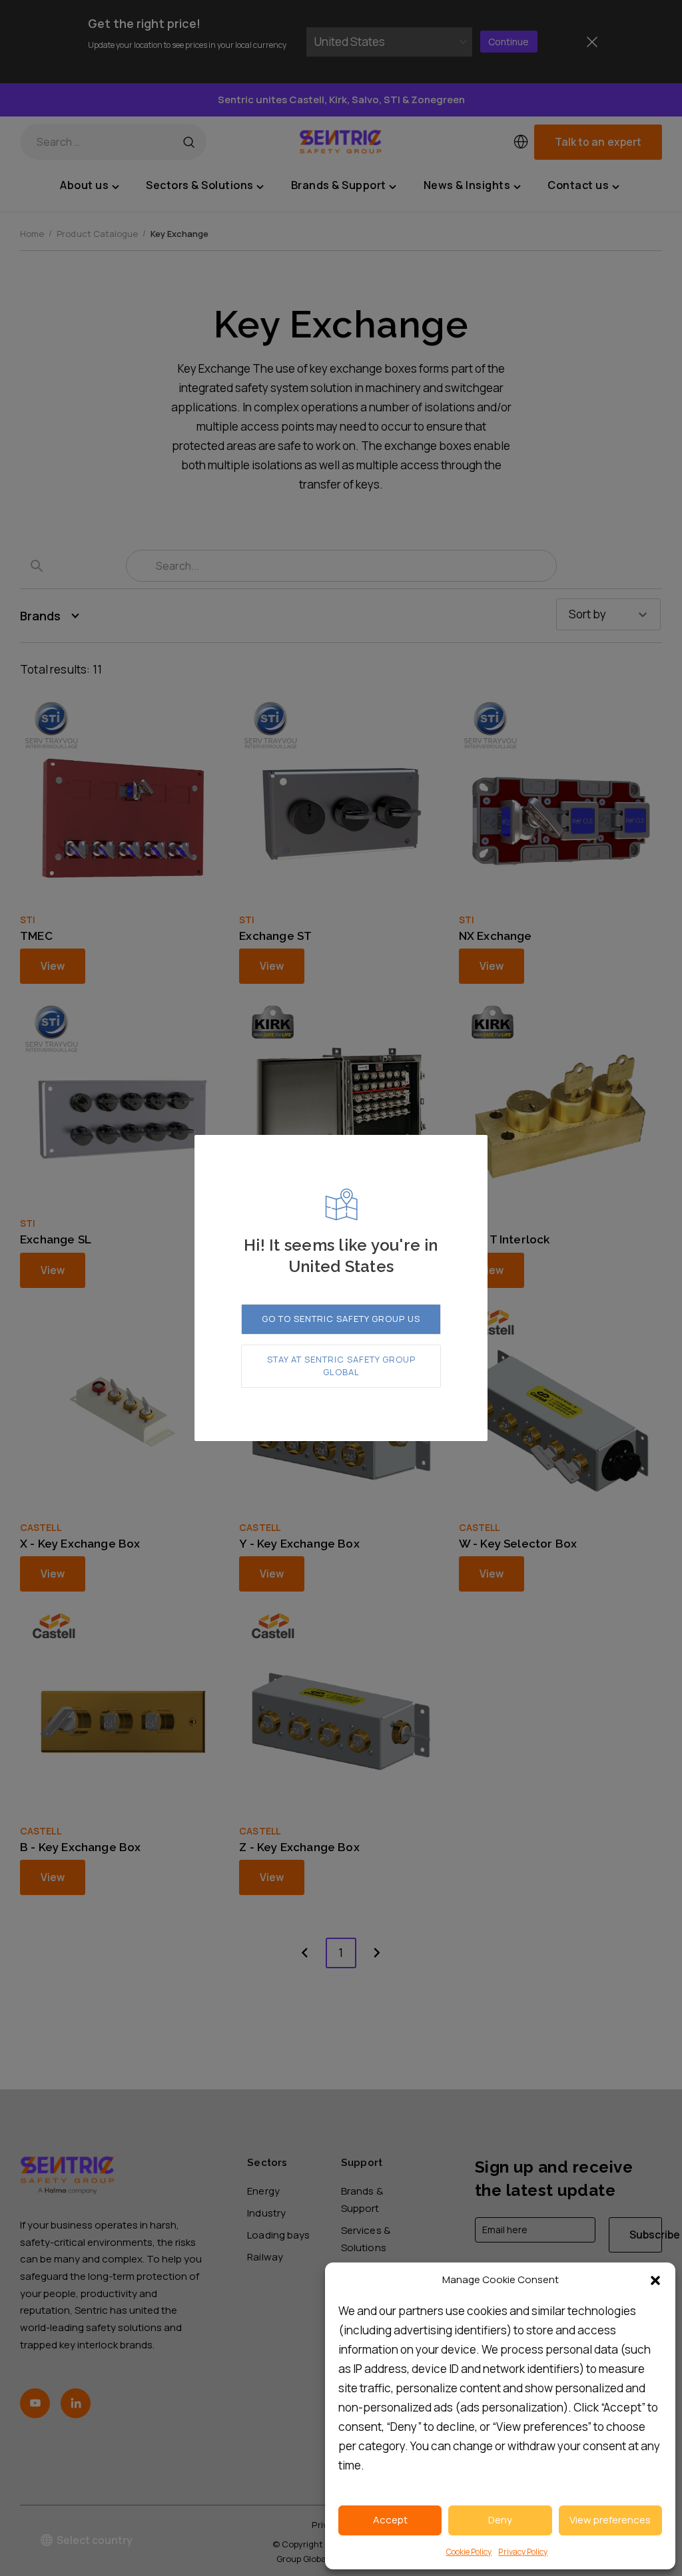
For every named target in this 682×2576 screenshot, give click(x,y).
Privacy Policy (523, 2552)
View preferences (610, 2520)
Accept (390, 2520)
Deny (500, 2520)
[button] (655, 2280)
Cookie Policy (469, 2552)
